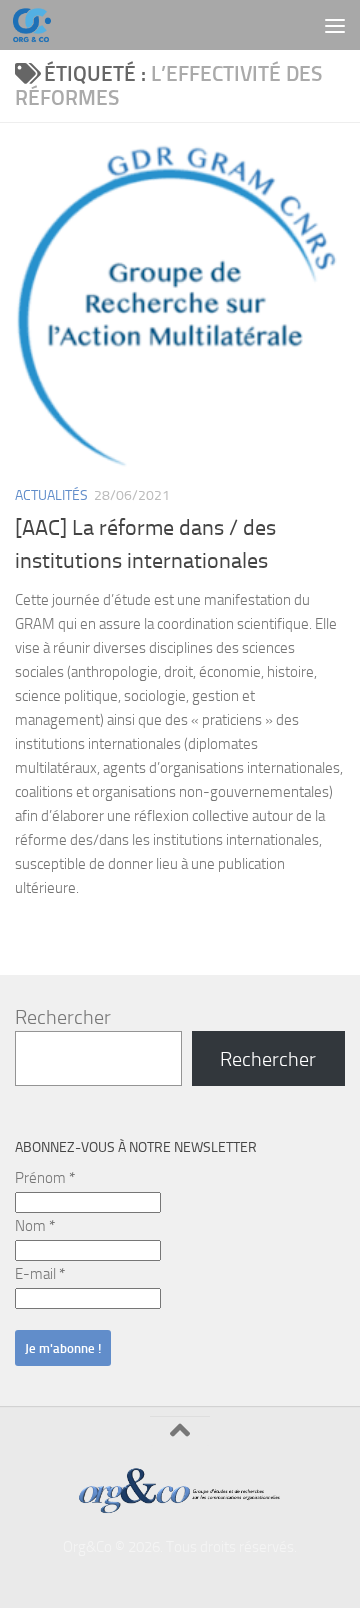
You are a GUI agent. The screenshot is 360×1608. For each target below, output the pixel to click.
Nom (35, 1226)
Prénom (45, 1178)
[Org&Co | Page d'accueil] (38, 25)
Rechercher (63, 1017)
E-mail (40, 1274)
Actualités (51, 495)
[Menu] (335, 25)
